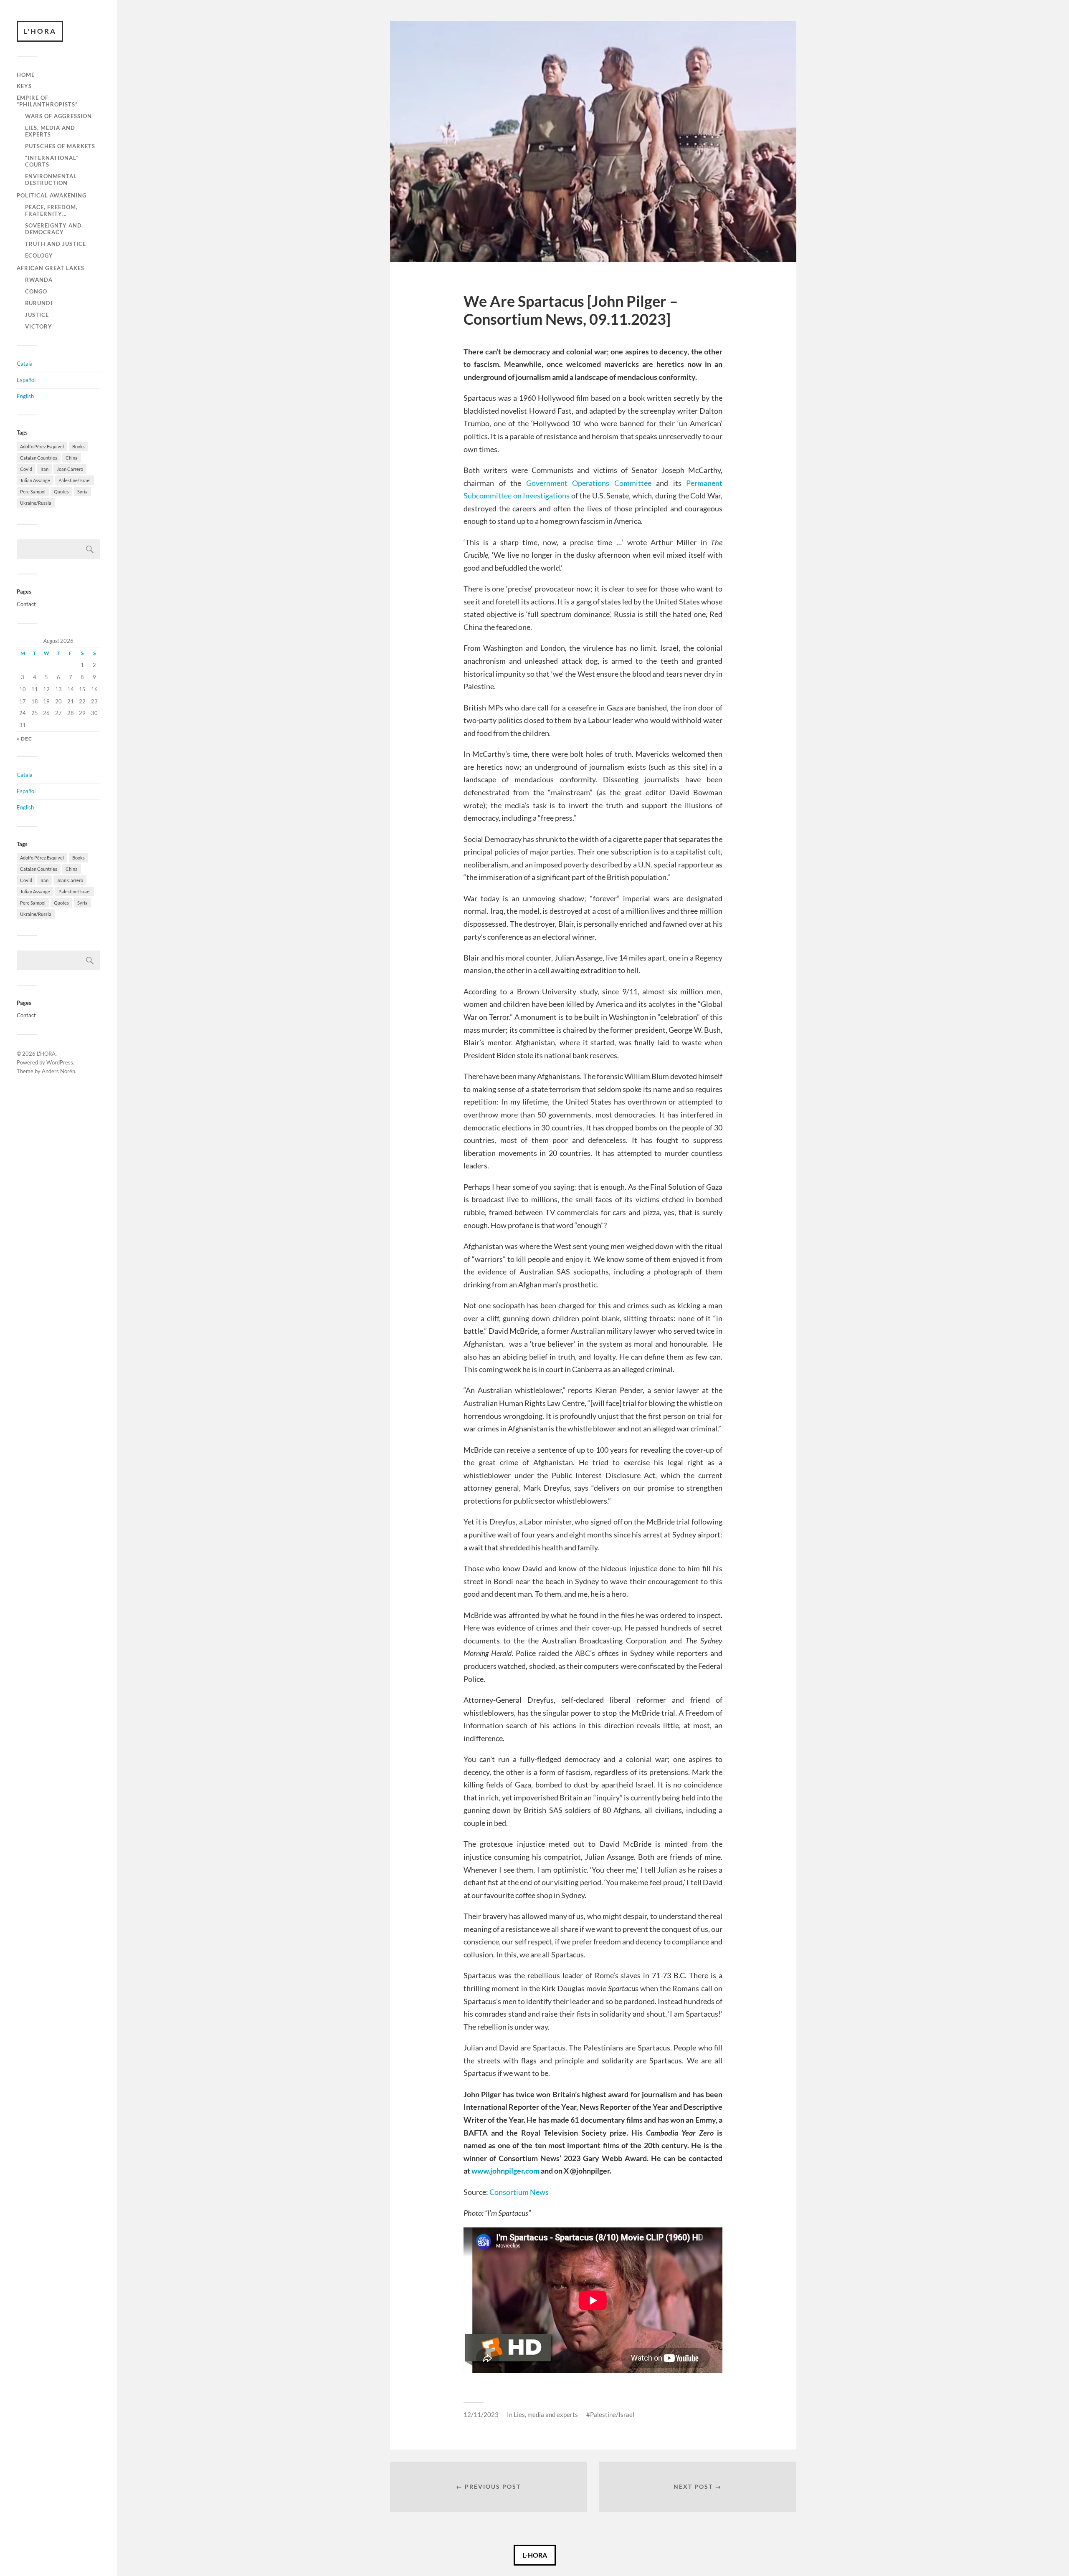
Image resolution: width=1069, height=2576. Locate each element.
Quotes (61, 492)
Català (25, 364)
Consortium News (519, 2192)
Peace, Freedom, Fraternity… (51, 210)
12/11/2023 (481, 2414)
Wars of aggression (58, 116)
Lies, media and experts (50, 131)
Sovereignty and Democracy (53, 229)
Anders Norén (58, 1071)
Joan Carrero (70, 469)
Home (26, 75)
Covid (26, 469)
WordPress (60, 1062)
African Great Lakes (51, 268)
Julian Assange (35, 480)
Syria (82, 492)
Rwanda (39, 280)
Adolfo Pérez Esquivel (42, 446)
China (72, 458)
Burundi (39, 303)
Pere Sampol (33, 492)
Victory (39, 326)
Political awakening (52, 195)
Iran (44, 469)
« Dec (24, 739)
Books (79, 446)
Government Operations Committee (589, 483)
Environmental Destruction (51, 179)
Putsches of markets (60, 146)
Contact (26, 604)
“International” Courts (52, 161)
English (25, 396)
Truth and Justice (56, 244)
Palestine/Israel (75, 480)
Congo (36, 291)
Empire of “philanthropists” (47, 101)
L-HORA (535, 2555)
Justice (37, 315)
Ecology (39, 255)
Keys (24, 86)
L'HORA (40, 31)
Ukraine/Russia (36, 503)
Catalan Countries (39, 458)
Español (26, 380)
